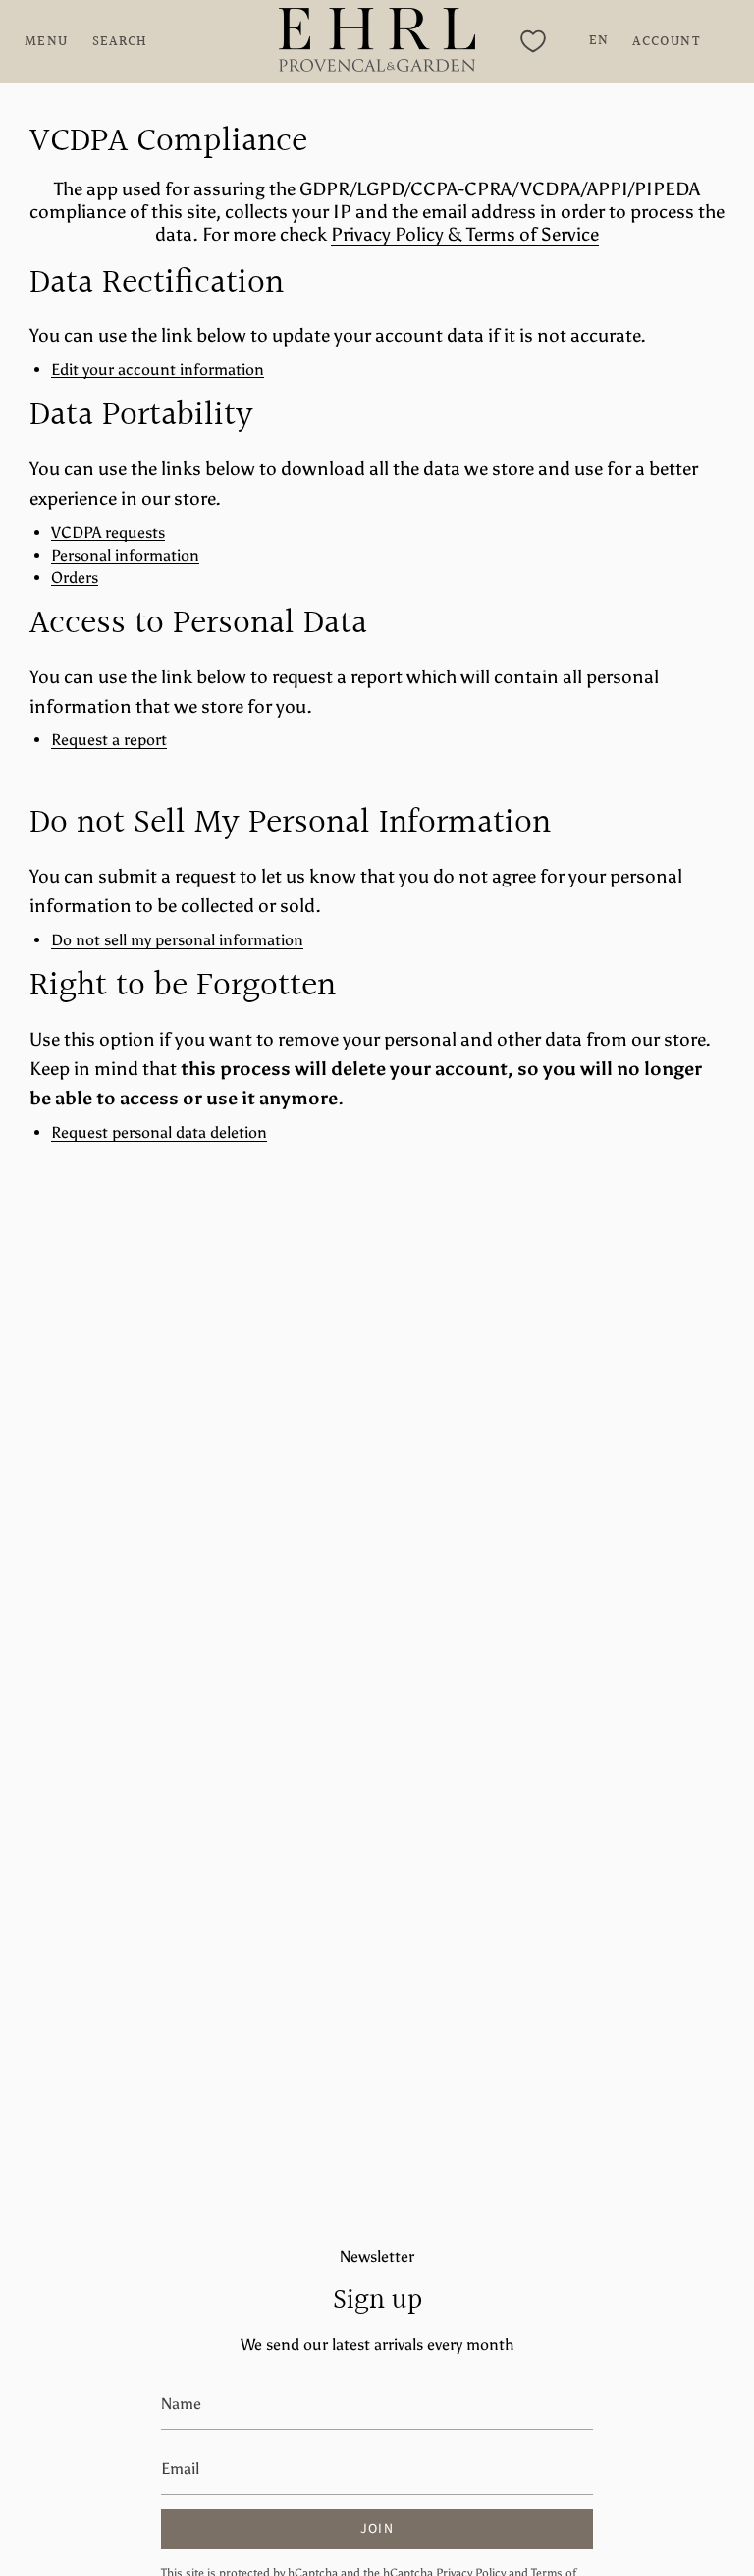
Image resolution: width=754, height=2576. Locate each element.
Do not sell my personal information (177, 941)
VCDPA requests (108, 534)
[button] (120, 42)
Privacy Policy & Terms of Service (465, 234)
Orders (75, 579)
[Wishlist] (533, 42)
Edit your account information (158, 371)
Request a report (109, 741)
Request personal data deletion (159, 1133)
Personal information (125, 556)
